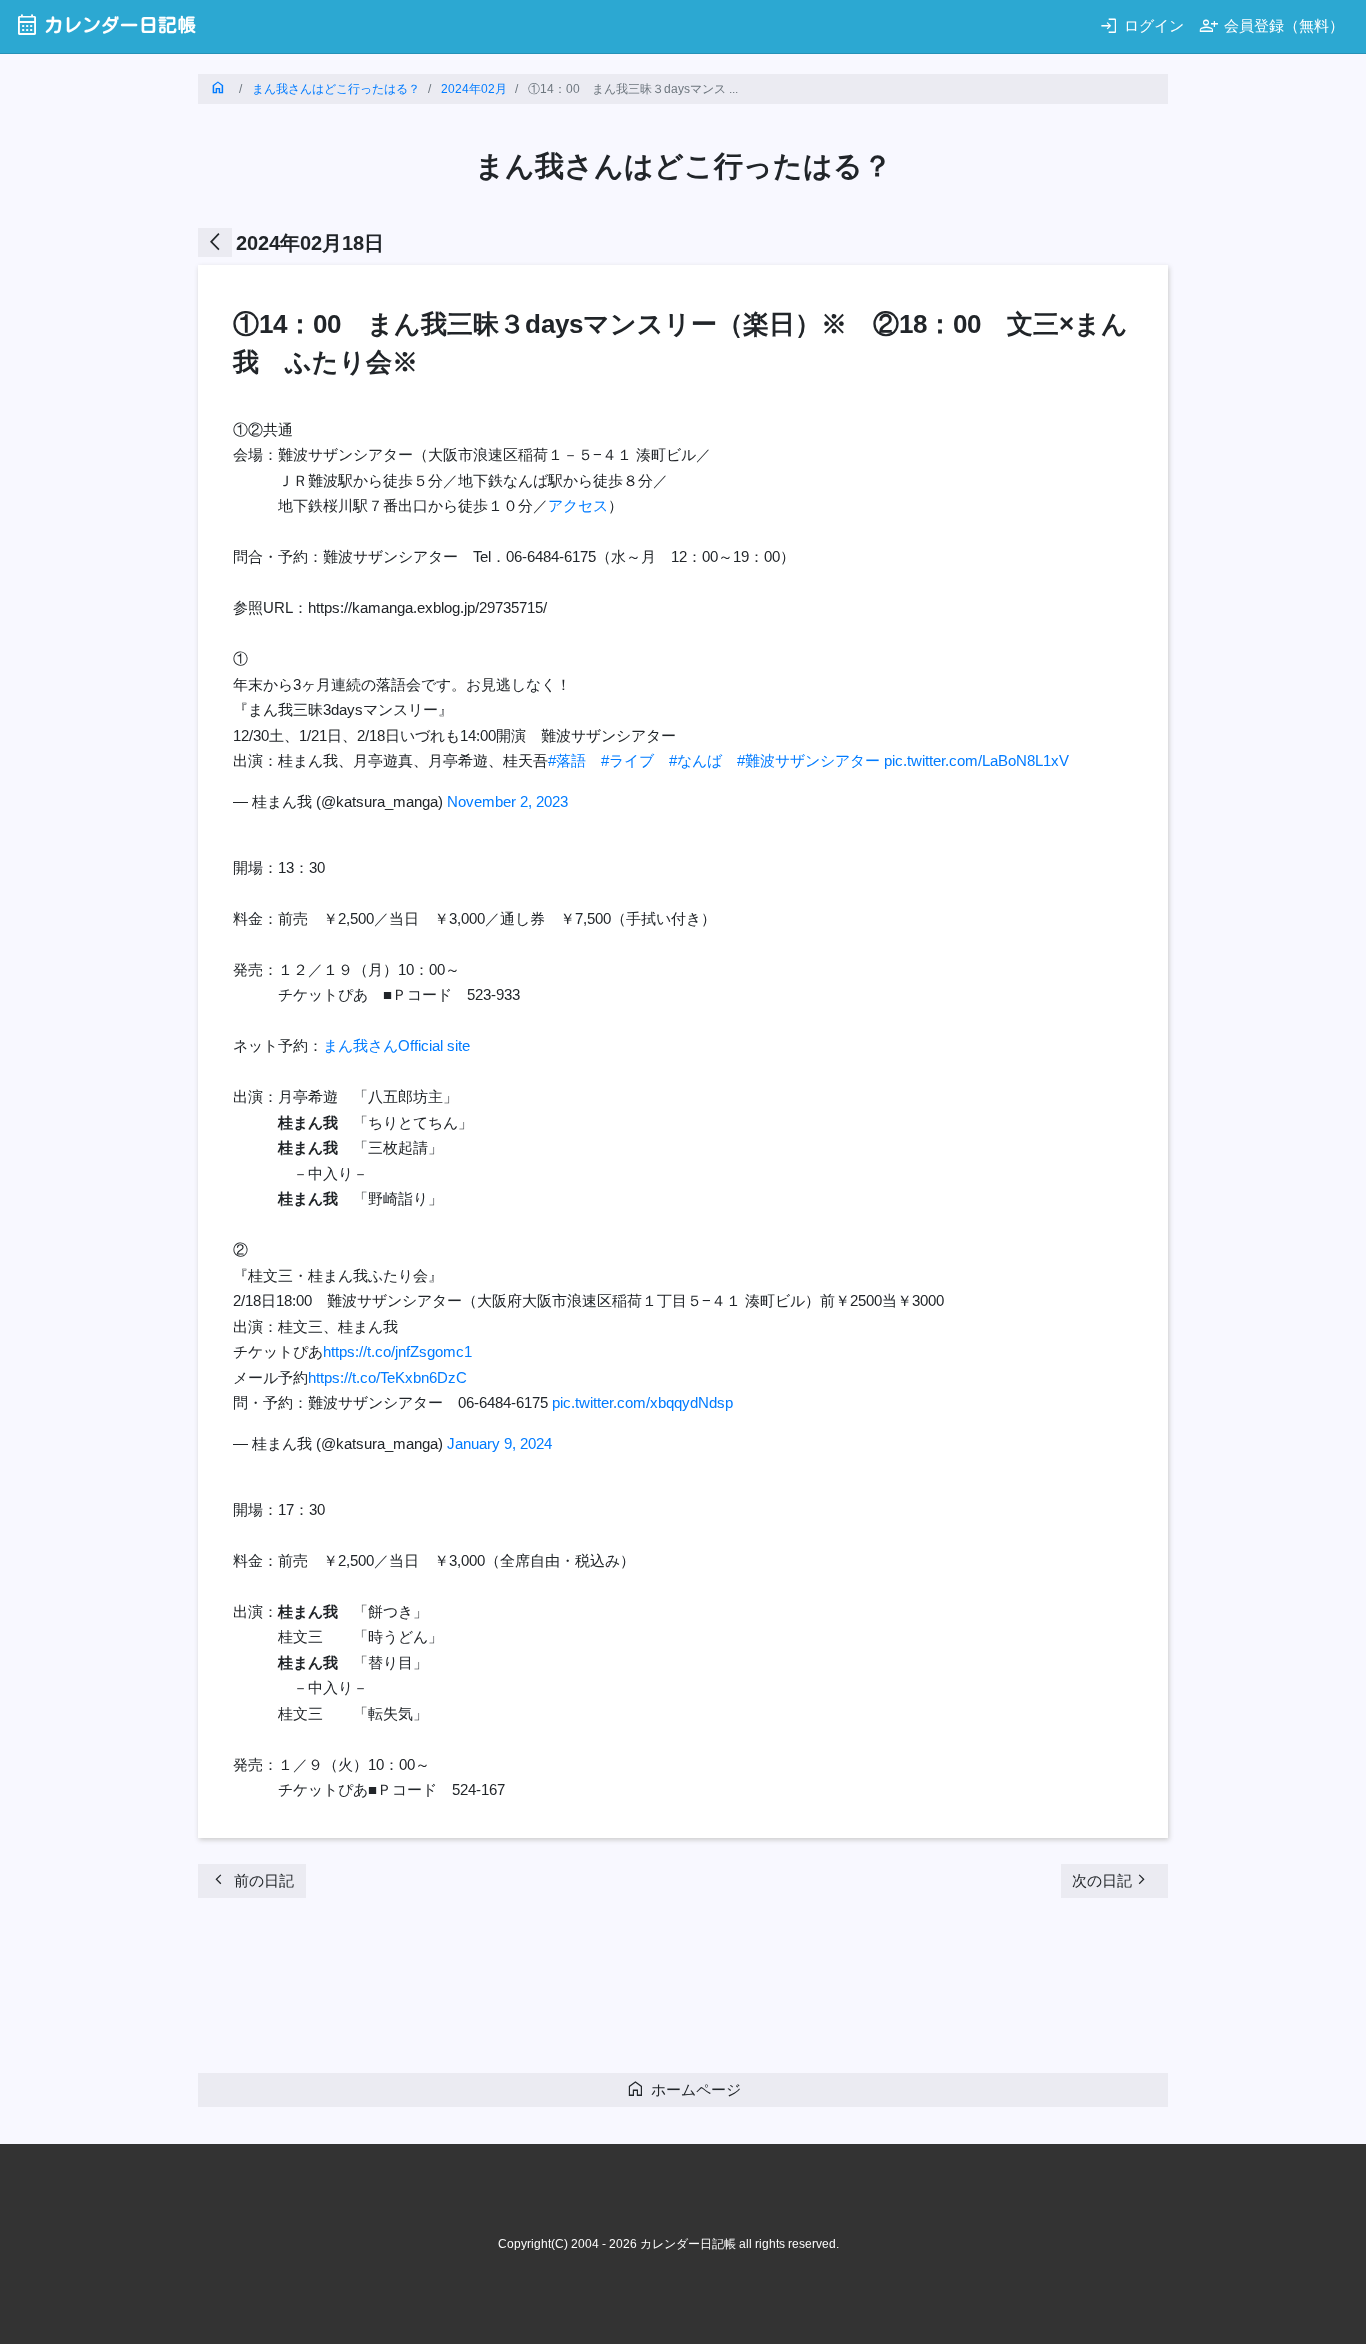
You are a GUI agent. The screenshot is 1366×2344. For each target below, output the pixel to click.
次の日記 (1112, 1879)
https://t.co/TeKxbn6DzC (387, 1377)
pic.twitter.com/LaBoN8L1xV (976, 760)
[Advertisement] (562, 1991)
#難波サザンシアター (808, 760)
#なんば (695, 760)
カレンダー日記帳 (105, 24)
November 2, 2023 (507, 801)
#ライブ (627, 760)
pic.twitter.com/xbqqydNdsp (642, 1402)
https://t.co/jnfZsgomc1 (397, 1351)
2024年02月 (474, 89)
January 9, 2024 (499, 1443)
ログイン (1141, 25)
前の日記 (251, 1879)
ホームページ (683, 2088)
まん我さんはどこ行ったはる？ (336, 89)
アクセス (578, 505)
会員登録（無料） (1271, 25)
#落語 (567, 760)
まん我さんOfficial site (396, 1045)
